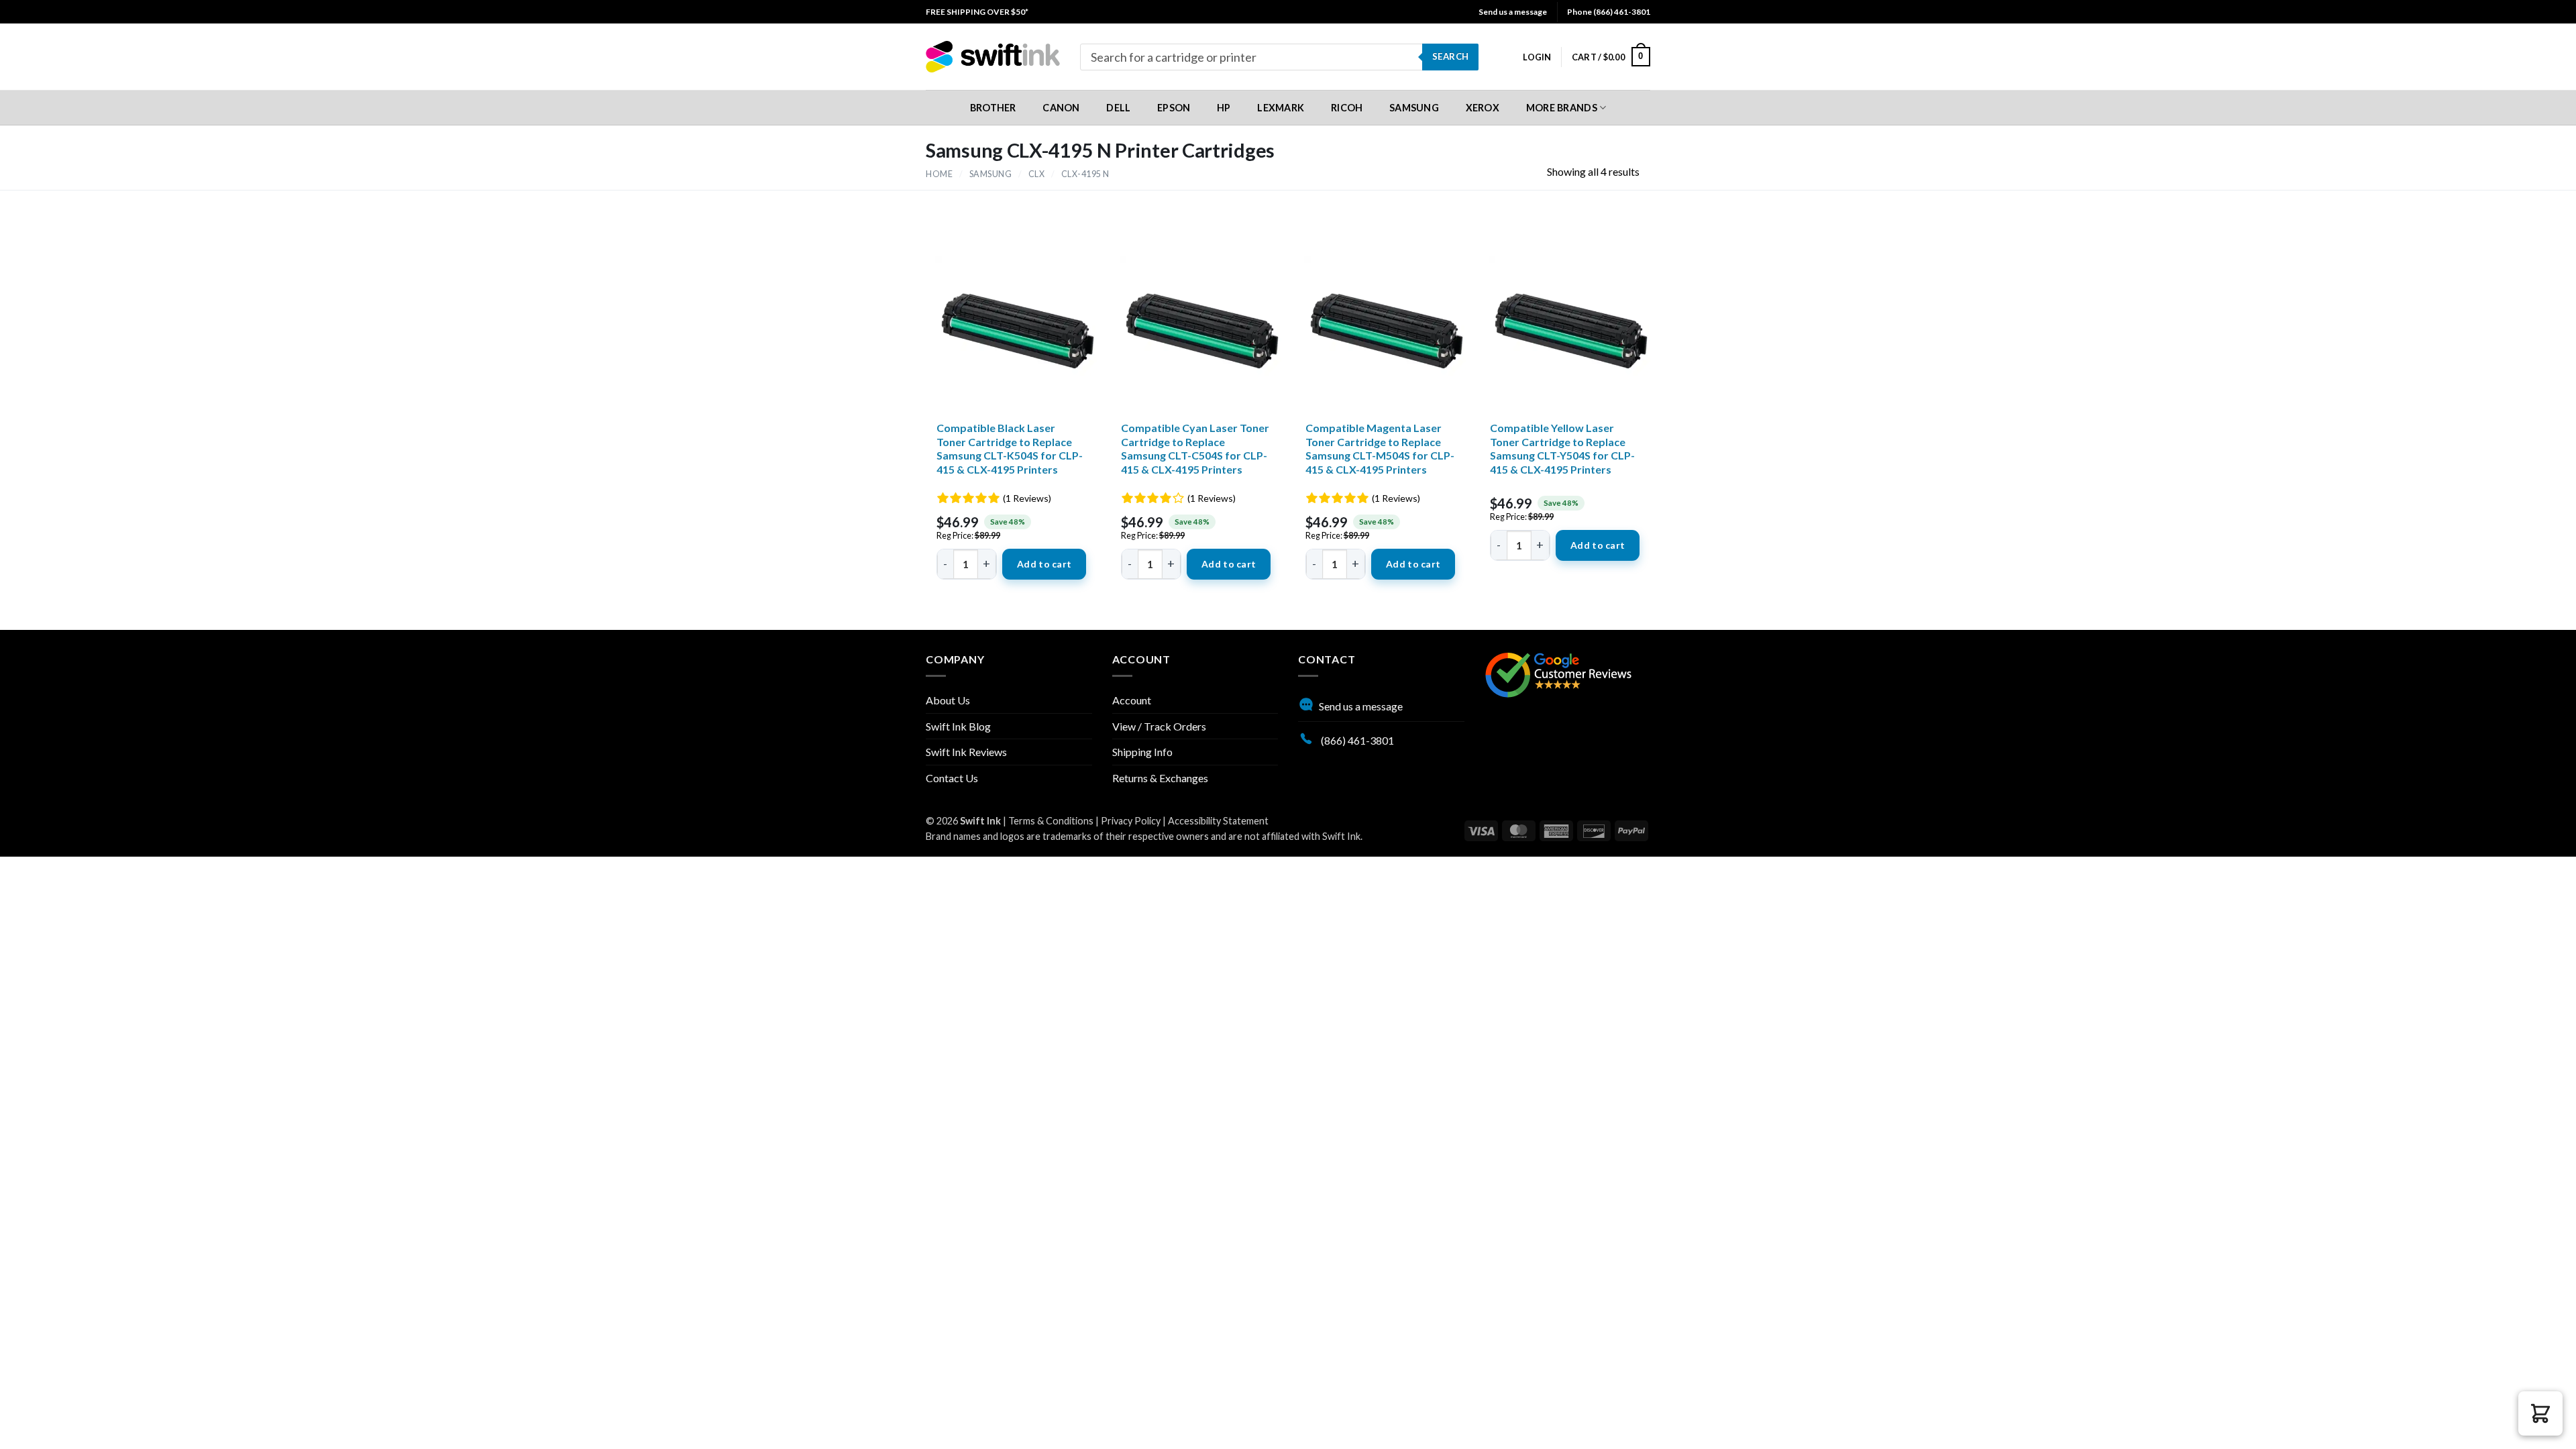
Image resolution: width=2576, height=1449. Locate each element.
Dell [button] (1118, 108)
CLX (1037, 174)
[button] (1537, 57)
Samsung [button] (1414, 108)
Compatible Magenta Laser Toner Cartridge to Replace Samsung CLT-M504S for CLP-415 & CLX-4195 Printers (1380, 448)
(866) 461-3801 (1356, 740)
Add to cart (1044, 564)
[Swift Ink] (993, 57)
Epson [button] (1174, 108)
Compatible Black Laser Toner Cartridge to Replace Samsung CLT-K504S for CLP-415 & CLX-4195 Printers (1010, 448)
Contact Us (952, 778)
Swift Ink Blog (958, 726)
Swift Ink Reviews (966, 752)
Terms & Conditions (1051, 821)
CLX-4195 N (1085, 174)
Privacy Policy (1131, 821)
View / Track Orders (1159, 726)
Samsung (991, 174)
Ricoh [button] (1347, 108)
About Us (948, 700)
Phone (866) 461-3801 (1609, 12)
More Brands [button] (1562, 108)
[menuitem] (977, 12)
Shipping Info (1142, 752)
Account (1132, 700)
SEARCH (1450, 56)
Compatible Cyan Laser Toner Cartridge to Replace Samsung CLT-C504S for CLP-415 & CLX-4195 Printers (1195, 448)
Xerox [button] (1483, 108)
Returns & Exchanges (1160, 778)
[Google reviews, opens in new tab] (1558, 673)
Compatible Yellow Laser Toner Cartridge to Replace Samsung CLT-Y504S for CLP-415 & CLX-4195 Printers (1562, 448)
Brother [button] (993, 108)
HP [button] (1224, 108)
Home (939, 174)
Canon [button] (1061, 108)
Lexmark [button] (1281, 108)
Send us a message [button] (1513, 12)
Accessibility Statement (1218, 821)
